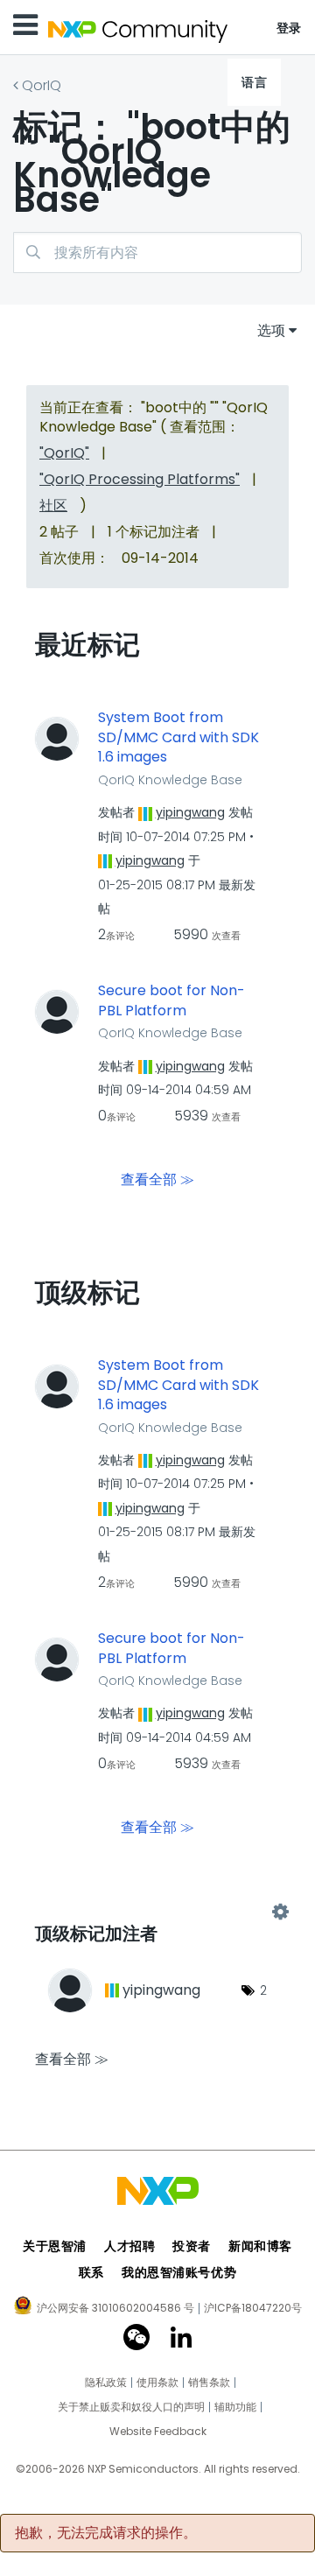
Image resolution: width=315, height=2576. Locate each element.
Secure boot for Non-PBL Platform (171, 1001)
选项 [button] (271, 330)
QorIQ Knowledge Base (170, 780)
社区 (53, 505)
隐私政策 (106, 2383)
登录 (289, 28)
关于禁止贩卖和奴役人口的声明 (131, 2407)
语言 (254, 82)
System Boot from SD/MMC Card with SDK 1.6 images (178, 737)
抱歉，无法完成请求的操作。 (106, 2533)
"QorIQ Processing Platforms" (140, 479)
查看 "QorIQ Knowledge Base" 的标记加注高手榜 (157, 1912)
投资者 (192, 2246)
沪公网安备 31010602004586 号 (115, 2309)
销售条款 (209, 2383)
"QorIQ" (64, 453)
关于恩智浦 (55, 2246)
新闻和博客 (260, 2246)
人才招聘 (129, 2246)
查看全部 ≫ (157, 1179)
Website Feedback (158, 2432)
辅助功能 (235, 2407)
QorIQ (42, 85)
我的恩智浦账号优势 (179, 2272)
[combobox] (157, 253)
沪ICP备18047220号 (253, 2308)
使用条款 (157, 2383)
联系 (91, 2272)
